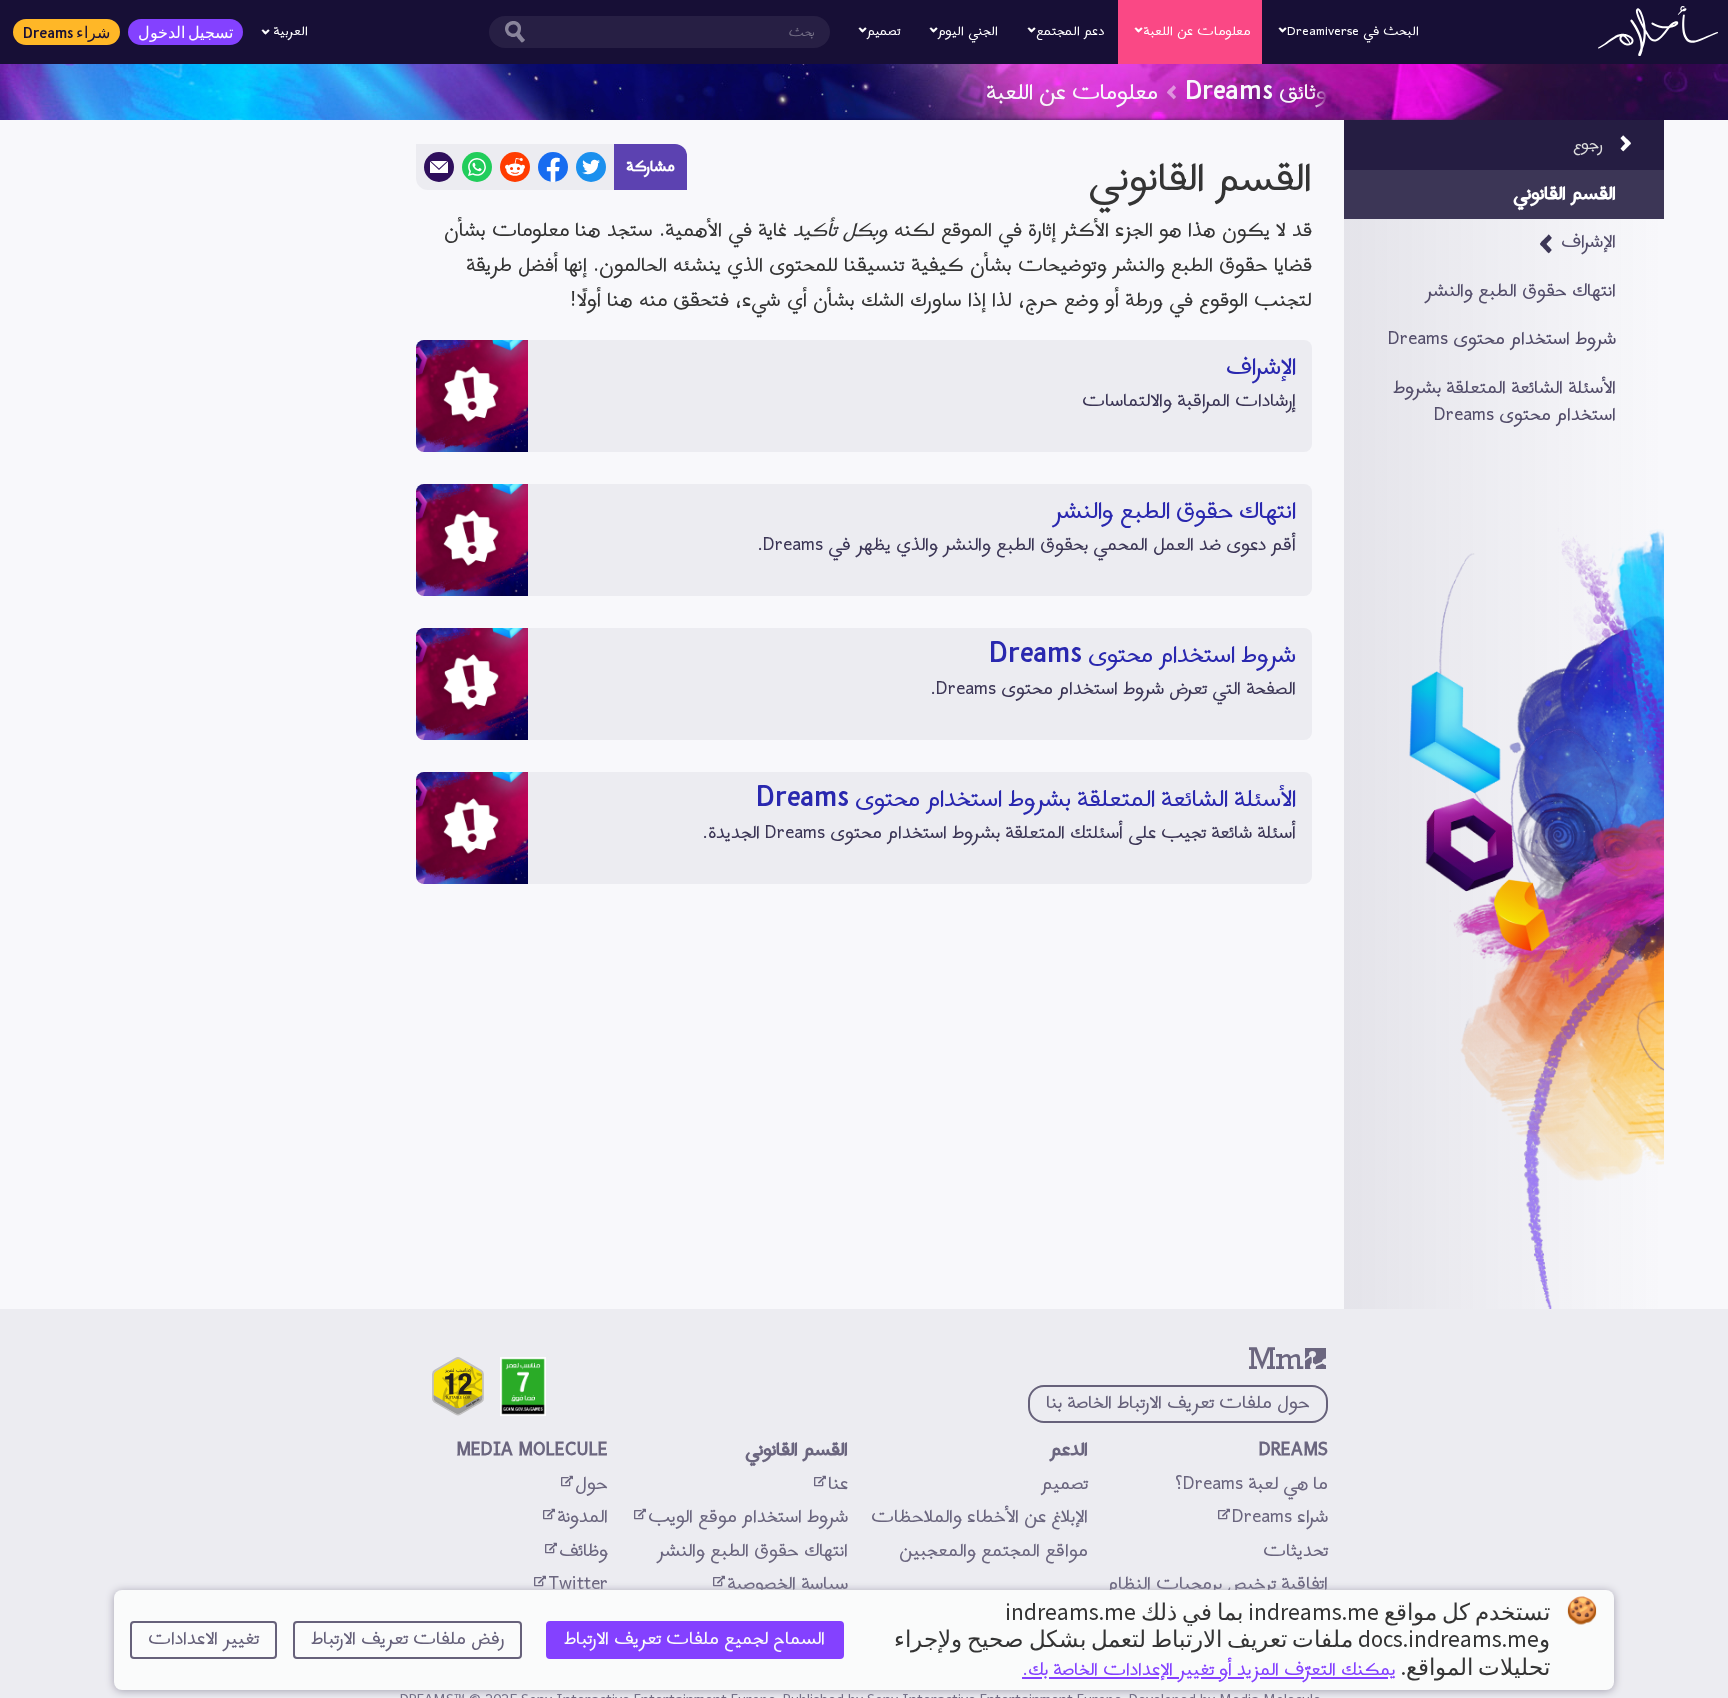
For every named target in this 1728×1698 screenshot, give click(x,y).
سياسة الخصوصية (779, 1584)
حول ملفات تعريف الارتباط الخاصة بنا (1178, 1404)
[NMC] (458, 1386)
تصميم (1064, 1484)
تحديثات (1293, 1551)
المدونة (574, 1517)
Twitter (570, 1584)
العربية (290, 31)
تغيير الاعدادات (203, 1640)
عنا (830, 1484)
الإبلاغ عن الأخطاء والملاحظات (979, 1517)
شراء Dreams (66, 32)
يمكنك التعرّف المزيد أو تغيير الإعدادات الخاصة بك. (1209, 1670)
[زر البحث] (510, 32)
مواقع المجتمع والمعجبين (993, 1551)
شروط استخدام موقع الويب (740, 1517)
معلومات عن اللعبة (1072, 88)
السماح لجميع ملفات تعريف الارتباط (694, 1640)
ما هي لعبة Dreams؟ (1251, 1484)
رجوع (1588, 145)
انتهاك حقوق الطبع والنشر (752, 1551)
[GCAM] (523, 1386)
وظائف (575, 1551)
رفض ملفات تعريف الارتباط (407, 1640)
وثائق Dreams (1256, 88)
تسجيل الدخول (185, 32)
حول (583, 1484)
